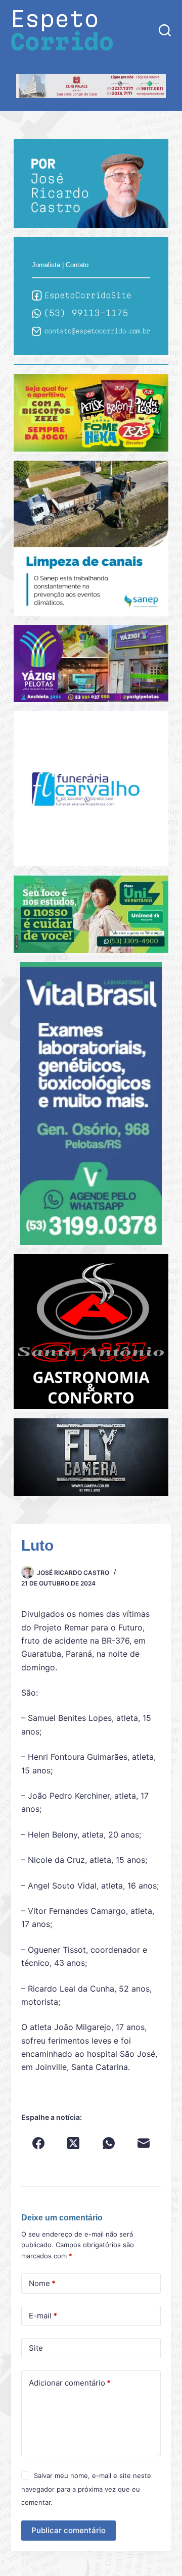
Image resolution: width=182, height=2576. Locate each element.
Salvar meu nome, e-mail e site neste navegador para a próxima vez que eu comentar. (86, 2489)
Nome (42, 2283)
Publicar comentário (69, 2530)
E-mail (43, 2316)
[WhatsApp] (108, 2143)
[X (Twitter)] (74, 2143)
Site (36, 2348)
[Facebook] (39, 2143)
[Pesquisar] (165, 30)
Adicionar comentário (70, 2383)
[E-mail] (143, 2143)
